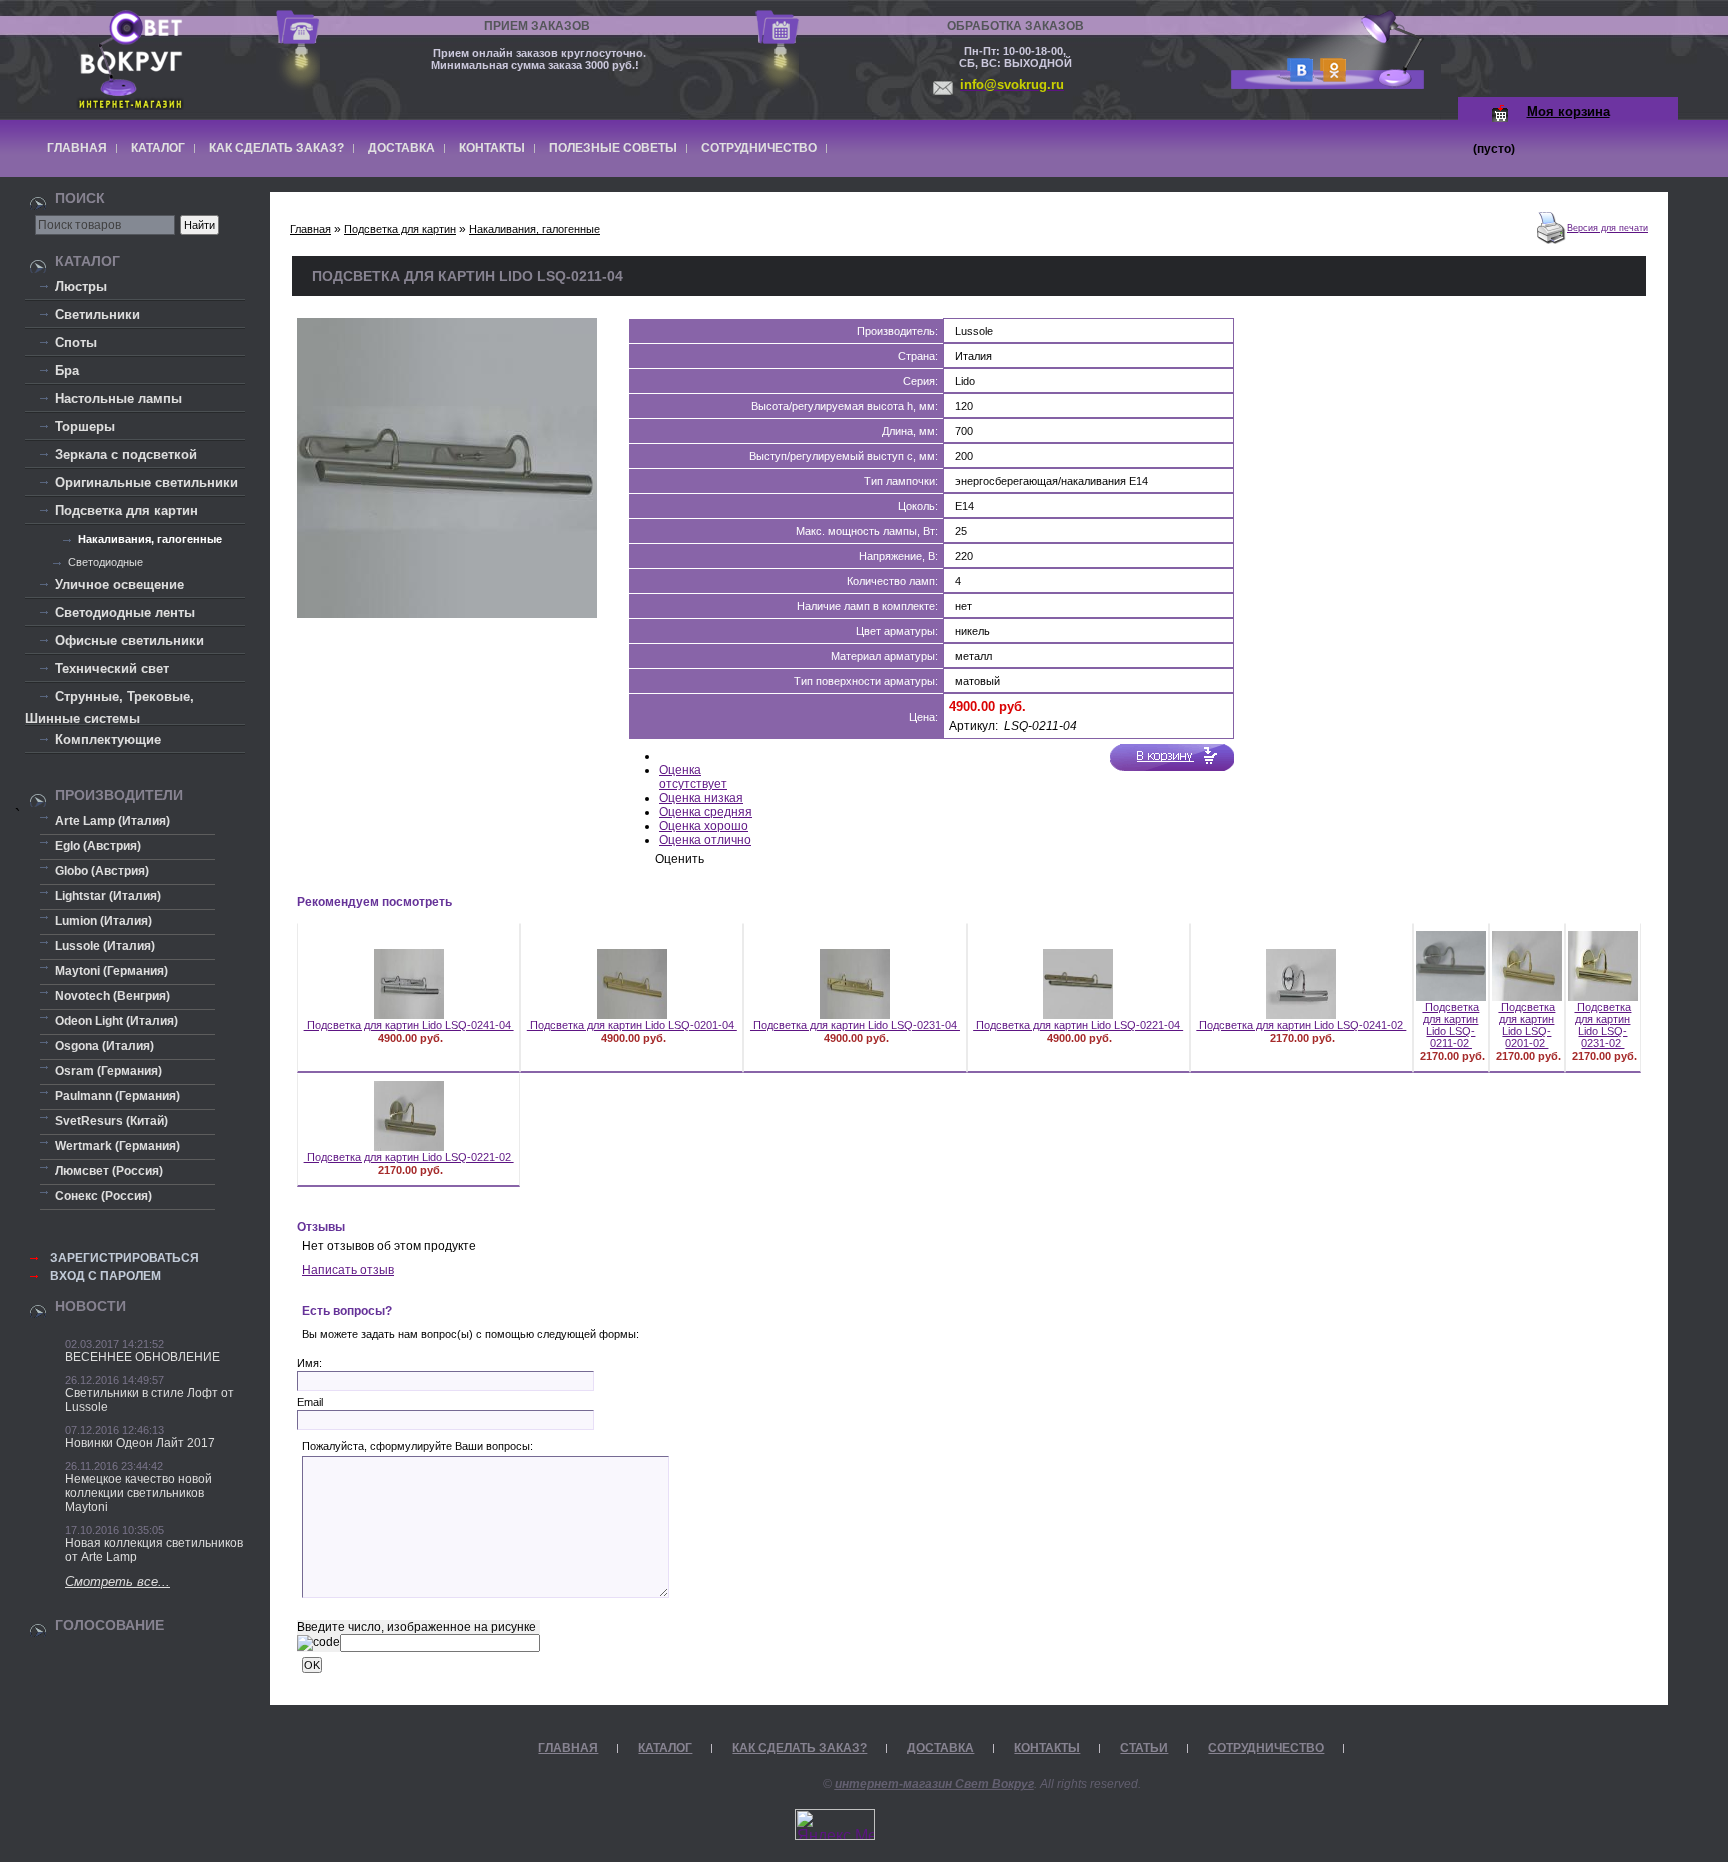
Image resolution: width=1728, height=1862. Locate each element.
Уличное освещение (119, 584)
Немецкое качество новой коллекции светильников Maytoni (138, 1493)
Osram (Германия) (108, 1071)
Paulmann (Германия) (117, 1096)
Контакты (492, 148)
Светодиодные (105, 562)
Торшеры (85, 426)
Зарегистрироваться (124, 1258)
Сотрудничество (759, 148)
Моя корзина (1568, 111)
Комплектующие (108, 739)
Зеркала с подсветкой (126, 454)
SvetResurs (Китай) (111, 1121)
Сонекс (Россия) (103, 1196)
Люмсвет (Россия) (109, 1171)
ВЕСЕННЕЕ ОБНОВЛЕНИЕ (142, 1357)
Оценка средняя (705, 812)
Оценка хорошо (703, 826)
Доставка (401, 148)
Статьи (1144, 1748)
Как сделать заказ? (276, 148)
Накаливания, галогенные (150, 539)
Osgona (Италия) (104, 1046)
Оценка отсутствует (693, 777)
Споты (76, 342)
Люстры (81, 286)
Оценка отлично (705, 840)
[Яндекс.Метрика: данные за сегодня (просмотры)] (835, 1824)
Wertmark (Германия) (117, 1146)
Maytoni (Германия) (111, 971)
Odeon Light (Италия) (116, 1021)
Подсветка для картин (126, 510)
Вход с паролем (105, 1276)
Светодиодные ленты (125, 612)
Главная (77, 148)
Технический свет (112, 668)
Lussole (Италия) (105, 946)
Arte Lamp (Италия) (112, 821)
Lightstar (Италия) (108, 896)
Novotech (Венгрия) (112, 996)
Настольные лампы (118, 398)
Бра (67, 370)
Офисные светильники (129, 640)
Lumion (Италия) (103, 921)
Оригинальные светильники (146, 482)
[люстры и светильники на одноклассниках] (1330, 76)
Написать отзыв (348, 1270)
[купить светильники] (1296, 76)
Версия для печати (1607, 228)
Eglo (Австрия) (98, 846)
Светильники (97, 314)
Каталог (158, 148)
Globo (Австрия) (102, 871)
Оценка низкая (701, 798)
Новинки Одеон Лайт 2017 (140, 1443)
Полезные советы (613, 148)
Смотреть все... (117, 1581)
